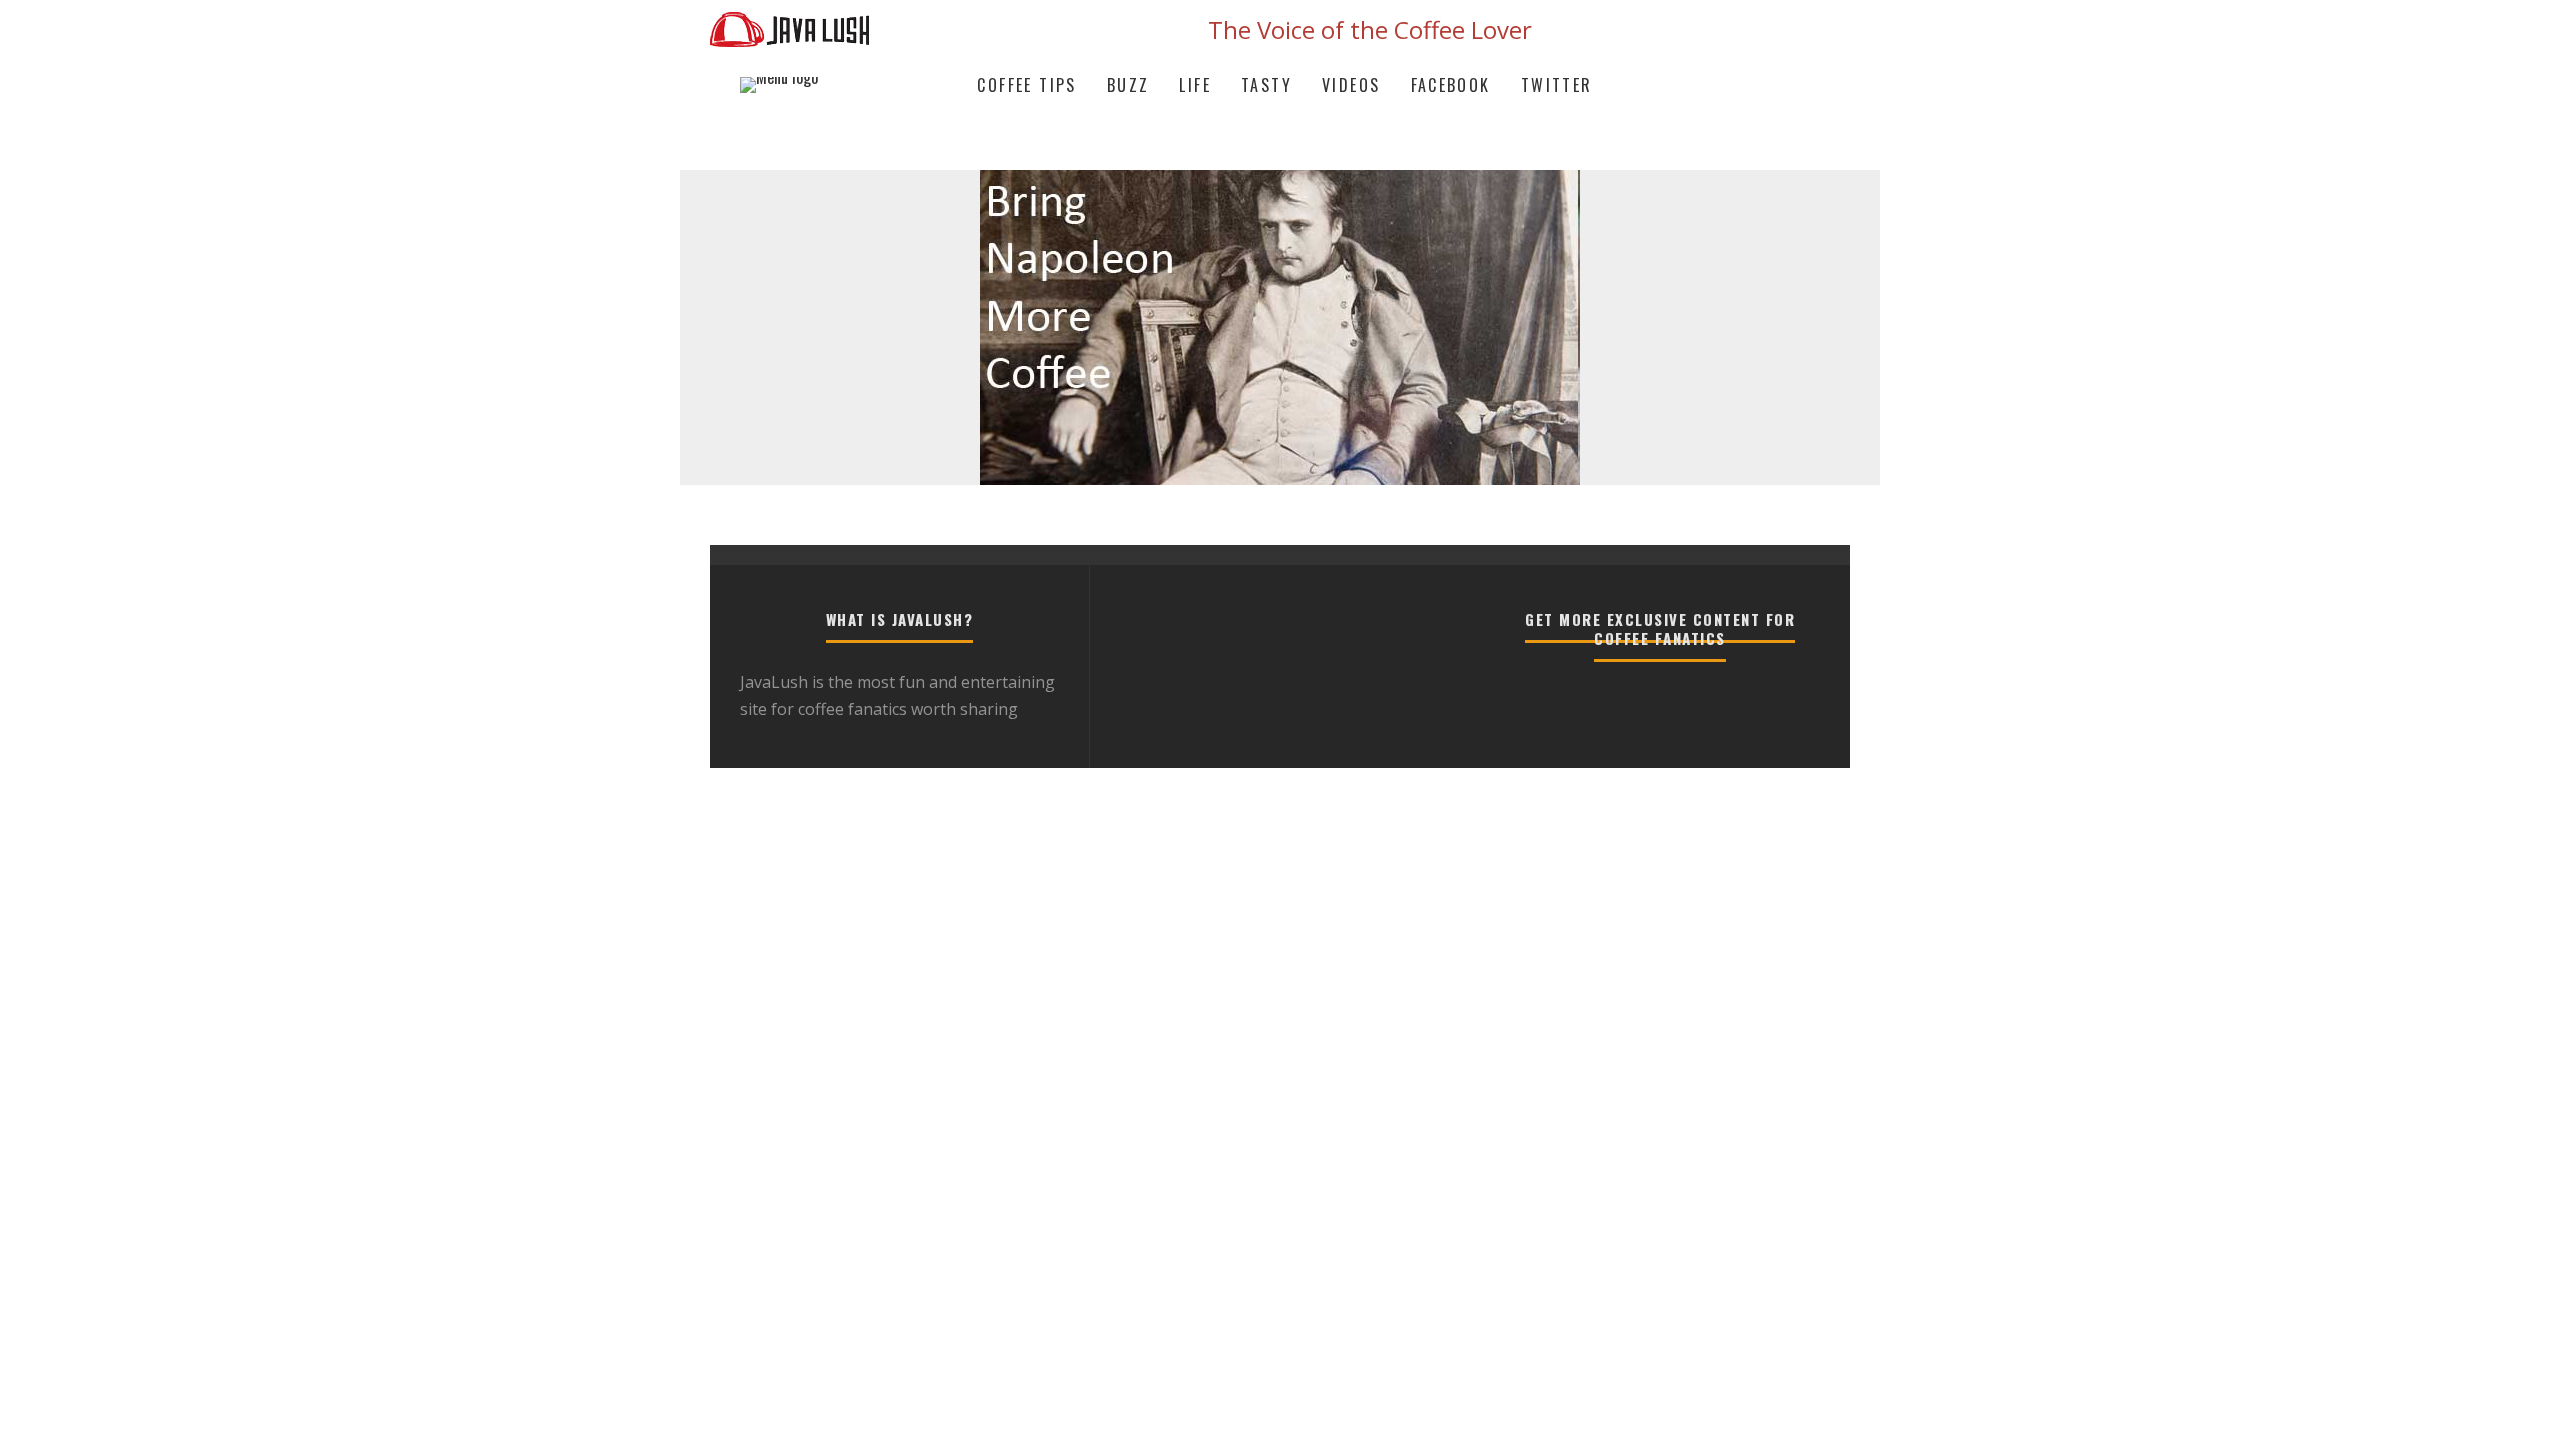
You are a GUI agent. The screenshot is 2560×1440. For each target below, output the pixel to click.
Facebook (1451, 85)
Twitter (1557, 85)
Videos (1351, 85)
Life (1195, 85)
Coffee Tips (1026, 85)
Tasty (1266, 85)
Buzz (1128, 85)
